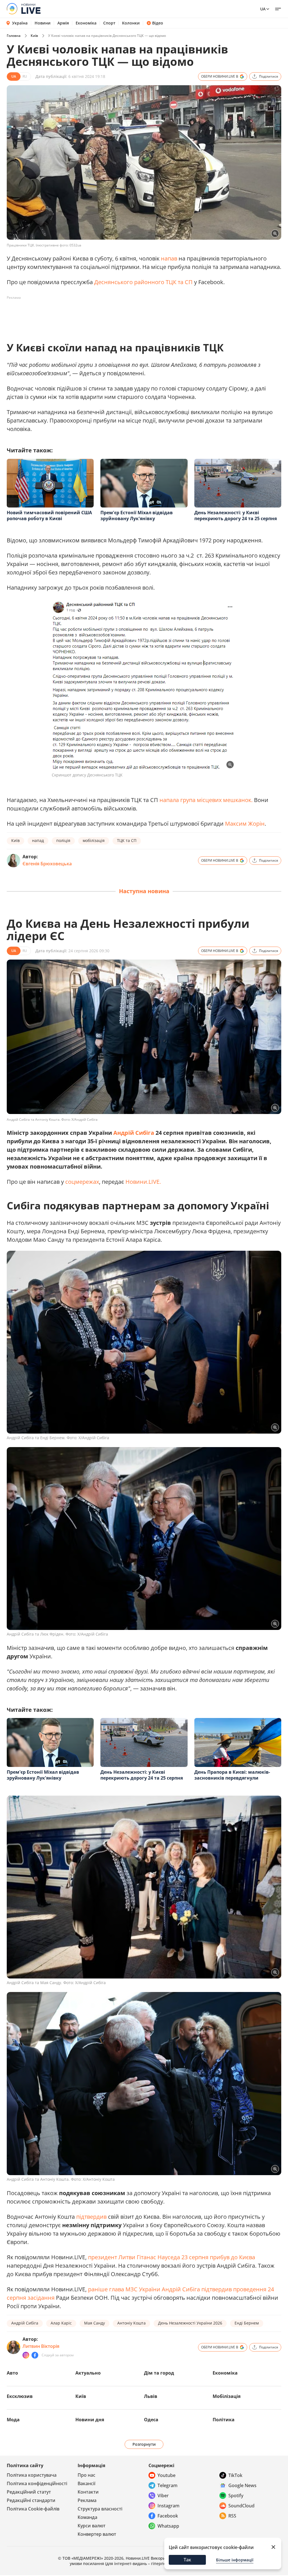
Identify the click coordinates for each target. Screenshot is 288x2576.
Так (187, 2560)
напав (170, 258)
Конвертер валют (97, 2534)
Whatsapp (168, 2526)
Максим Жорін (245, 824)
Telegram (167, 2485)
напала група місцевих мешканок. (206, 800)
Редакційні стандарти (31, 2500)
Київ (34, 36)
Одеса (151, 2420)
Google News (242, 2485)
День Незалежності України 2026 (190, 2323)
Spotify (236, 2496)
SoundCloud (241, 2506)
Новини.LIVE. (143, 1182)
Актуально (88, 2373)
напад (38, 840)
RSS (232, 2516)
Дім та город (159, 2373)
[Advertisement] (109, 315)
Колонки (131, 23)
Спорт (109, 23)
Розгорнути (144, 2444)
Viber (163, 2496)
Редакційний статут (29, 2492)
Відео (158, 23)
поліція (63, 840)
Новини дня (90, 2420)
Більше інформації (235, 2560)
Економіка (86, 23)
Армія (63, 23)
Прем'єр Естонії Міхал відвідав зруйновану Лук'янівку (137, 516)
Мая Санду (94, 2323)
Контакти (88, 2492)
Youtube (166, 2475)
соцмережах (82, 1182)
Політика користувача (32, 2475)
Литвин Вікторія (41, 2346)
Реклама (87, 2500)
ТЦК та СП (127, 840)
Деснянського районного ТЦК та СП (143, 282)
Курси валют (92, 2526)
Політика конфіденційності (37, 2483)
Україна (20, 23)
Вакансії (86, 2483)
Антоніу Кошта (131, 2323)
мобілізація (94, 840)
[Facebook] (35, 2355)
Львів (151, 2396)
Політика (224, 2420)
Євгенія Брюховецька (47, 864)
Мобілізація (227, 2396)
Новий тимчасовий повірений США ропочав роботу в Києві (49, 516)
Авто (12, 2373)
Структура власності (100, 2509)
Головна (14, 36)
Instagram (168, 2506)
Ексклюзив (20, 2396)
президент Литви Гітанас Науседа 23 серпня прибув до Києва (172, 2257)
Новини (43, 23)
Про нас (86, 2475)
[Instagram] (26, 2355)
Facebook (168, 2516)
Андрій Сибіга (134, 1133)
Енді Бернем (247, 2323)
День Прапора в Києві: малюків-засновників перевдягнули (232, 1775)
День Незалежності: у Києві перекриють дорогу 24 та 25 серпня (236, 516)
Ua (263, 9)
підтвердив (91, 2217)
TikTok (235, 2475)
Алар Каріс (61, 2323)
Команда (87, 2517)
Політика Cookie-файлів (33, 2509)
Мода (13, 2420)
